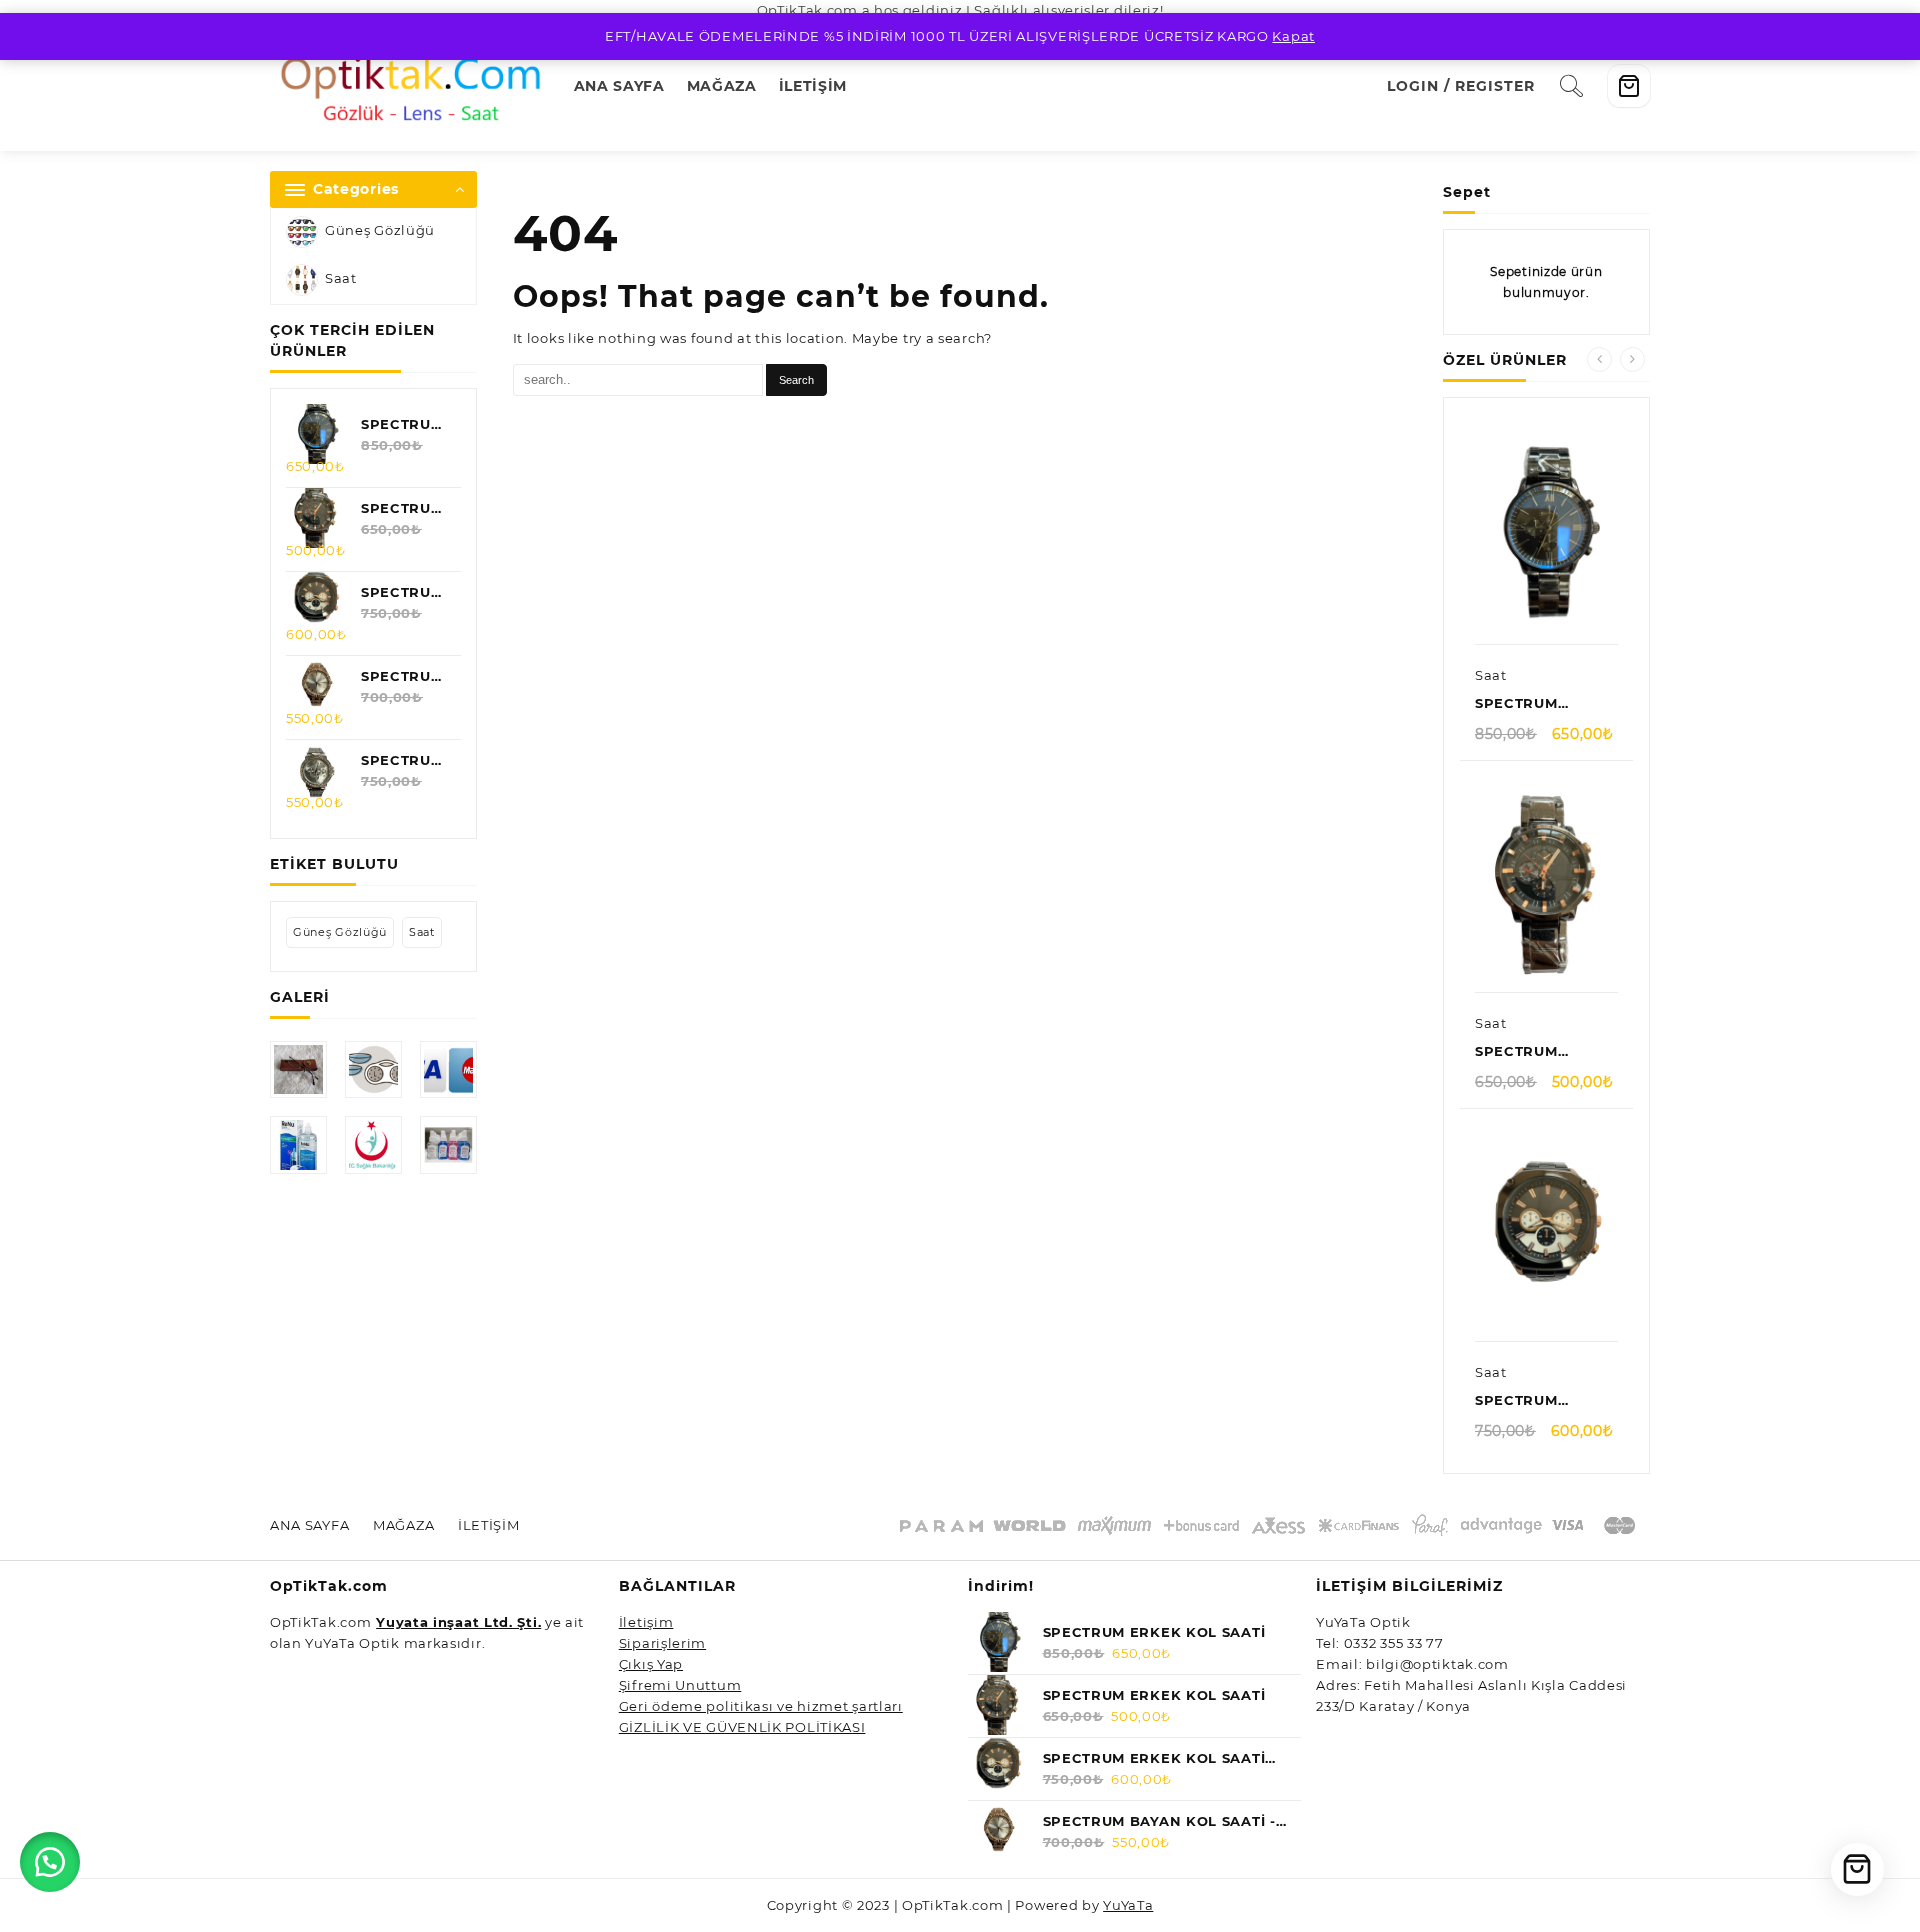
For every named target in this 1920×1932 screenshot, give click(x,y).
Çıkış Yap (651, 1664)
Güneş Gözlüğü (380, 231)
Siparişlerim (662, 1643)
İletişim (646, 1622)
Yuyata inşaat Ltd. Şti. (458, 1622)
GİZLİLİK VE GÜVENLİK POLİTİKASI (742, 1727)
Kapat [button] (1293, 36)
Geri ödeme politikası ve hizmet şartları (761, 1706)
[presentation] (1599, 359)
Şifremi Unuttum (680, 1685)
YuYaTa (1128, 1905)
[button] (50, 1862)
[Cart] (1629, 86)
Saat (341, 279)
